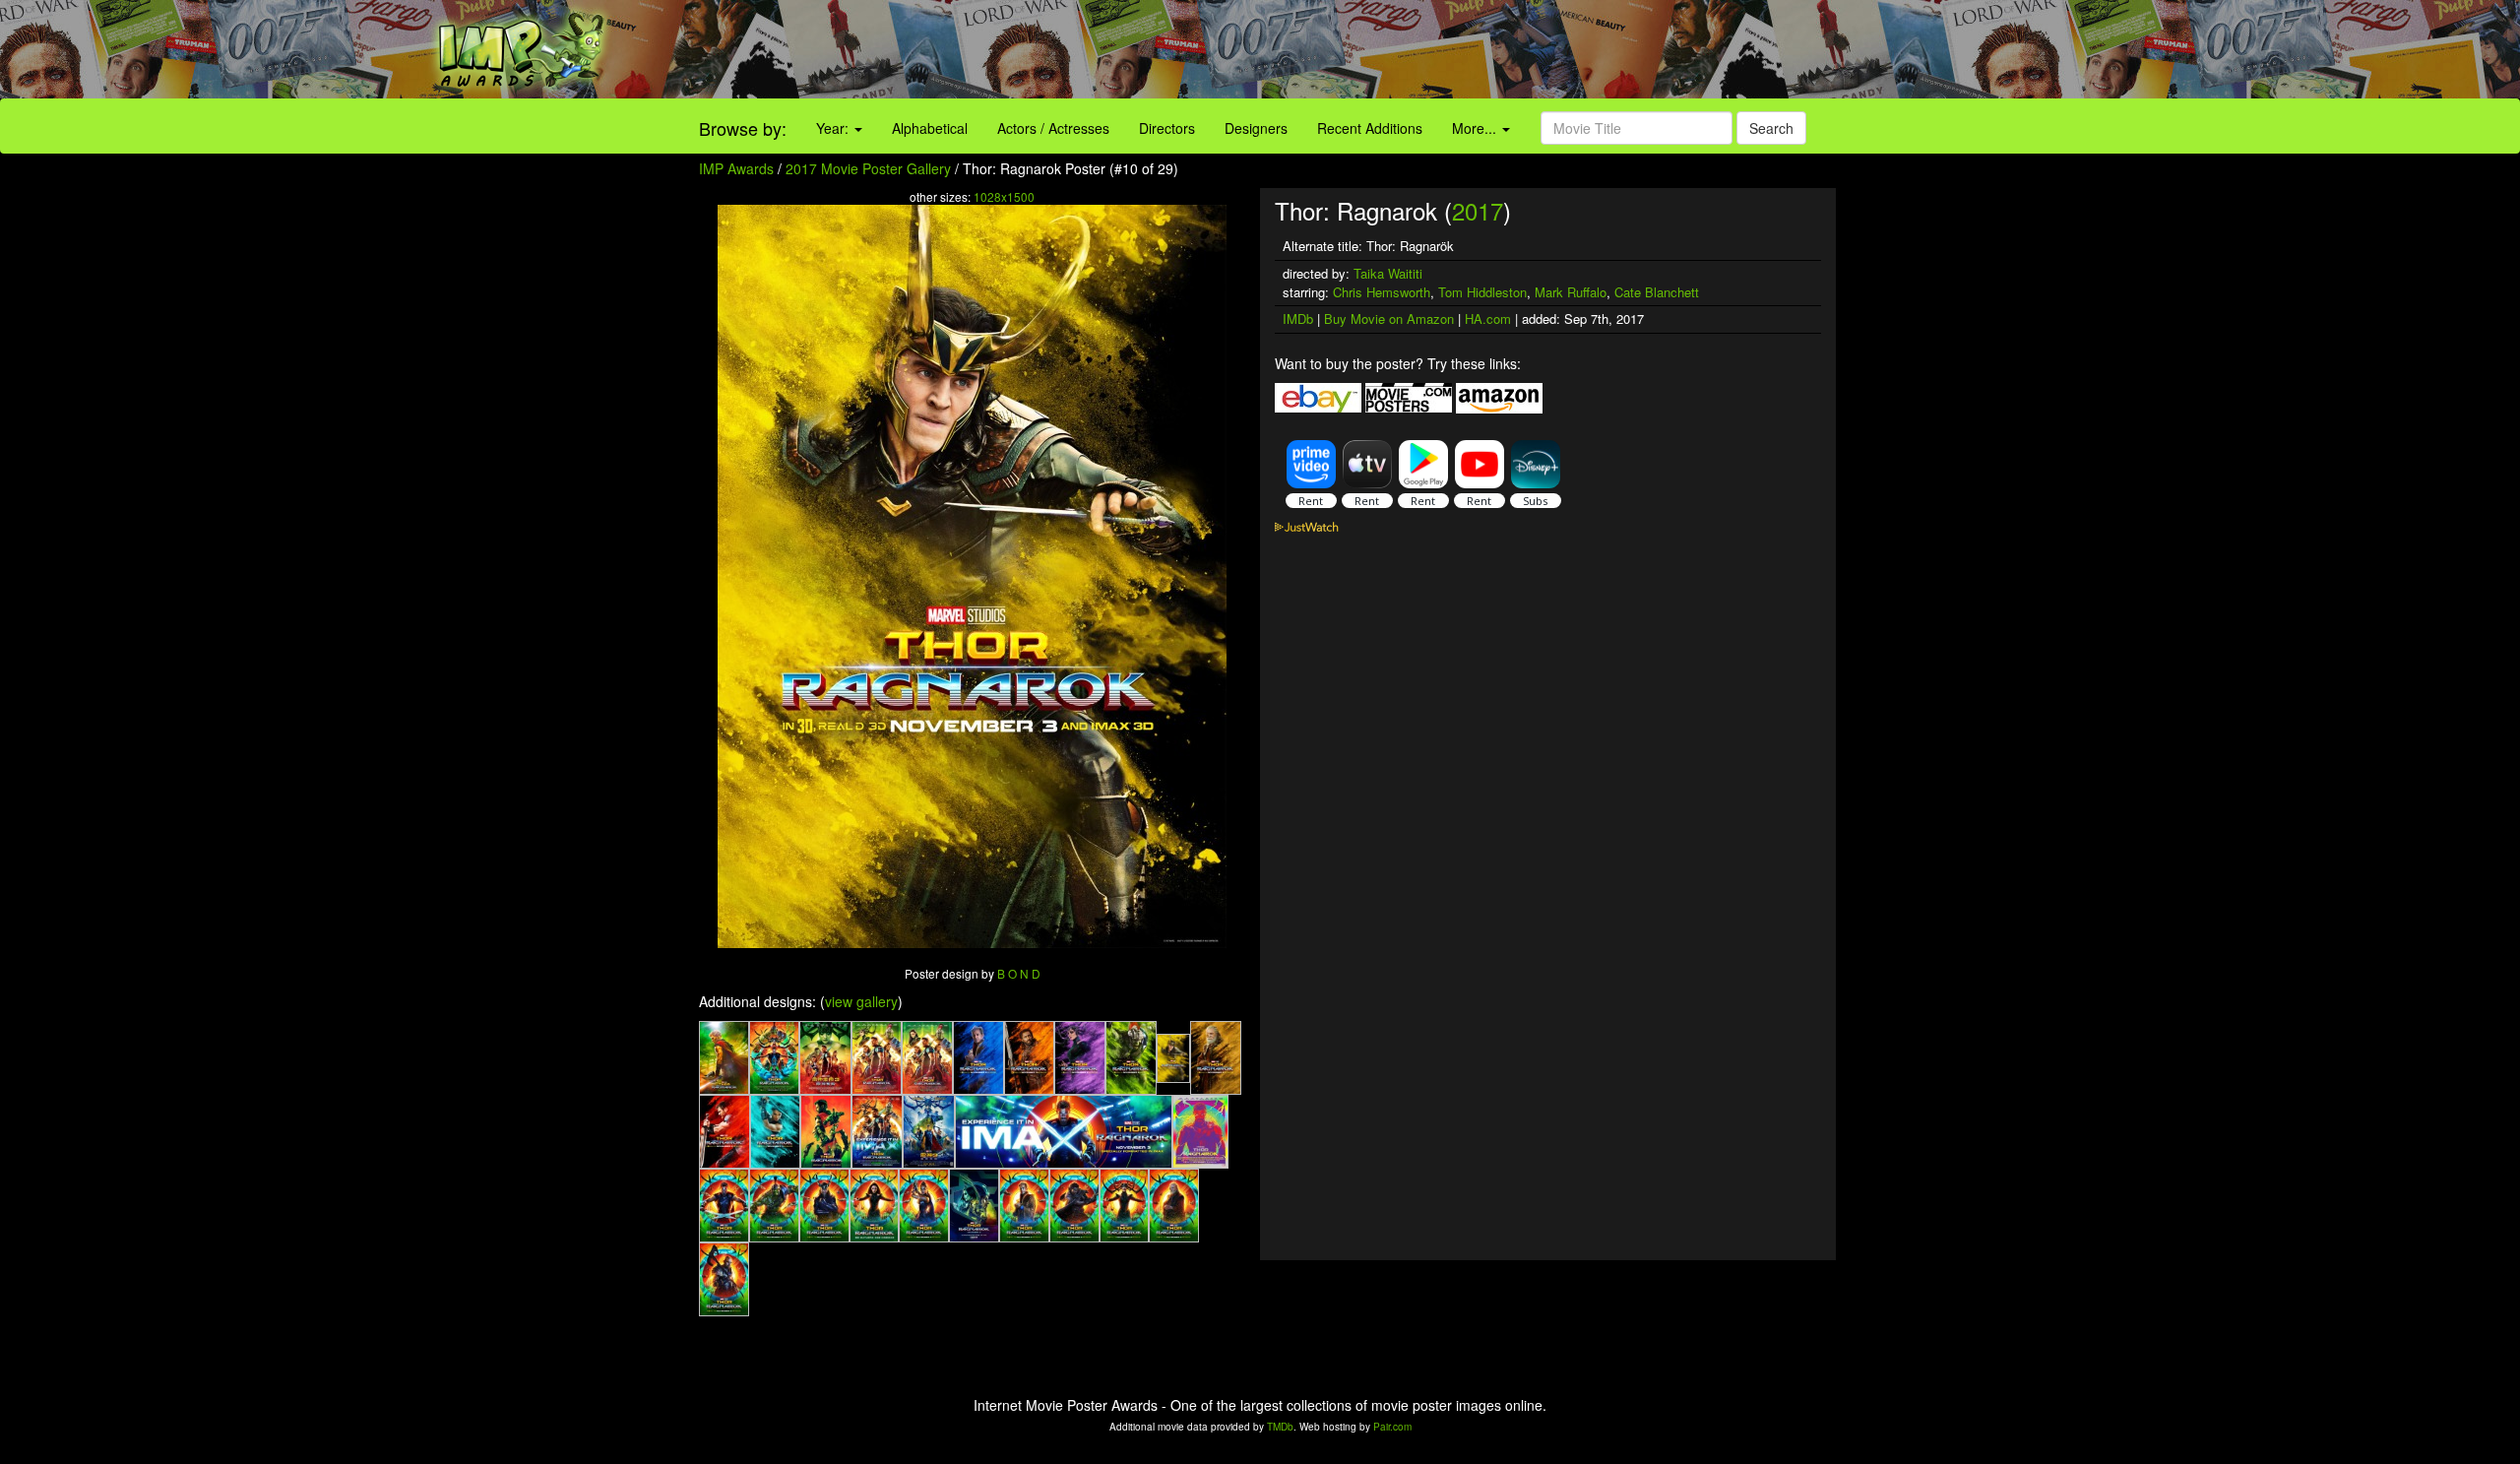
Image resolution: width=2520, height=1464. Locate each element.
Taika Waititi (1388, 273)
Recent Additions (1370, 128)
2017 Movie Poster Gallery (868, 168)
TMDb (1280, 1427)
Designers (1256, 128)
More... (1476, 128)
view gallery (861, 1001)
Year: (834, 128)
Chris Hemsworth (1382, 292)
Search (1771, 128)
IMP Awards (736, 168)
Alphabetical (930, 128)
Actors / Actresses (1053, 128)
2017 (1478, 210)
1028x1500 (1004, 196)
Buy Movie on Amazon (1389, 318)
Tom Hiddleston (1482, 292)
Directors (1167, 128)
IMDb (1298, 318)
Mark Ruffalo (1571, 292)
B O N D (1019, 973)
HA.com (1488, 318)
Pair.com (1392, 1427)
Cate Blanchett (1657, 292)
